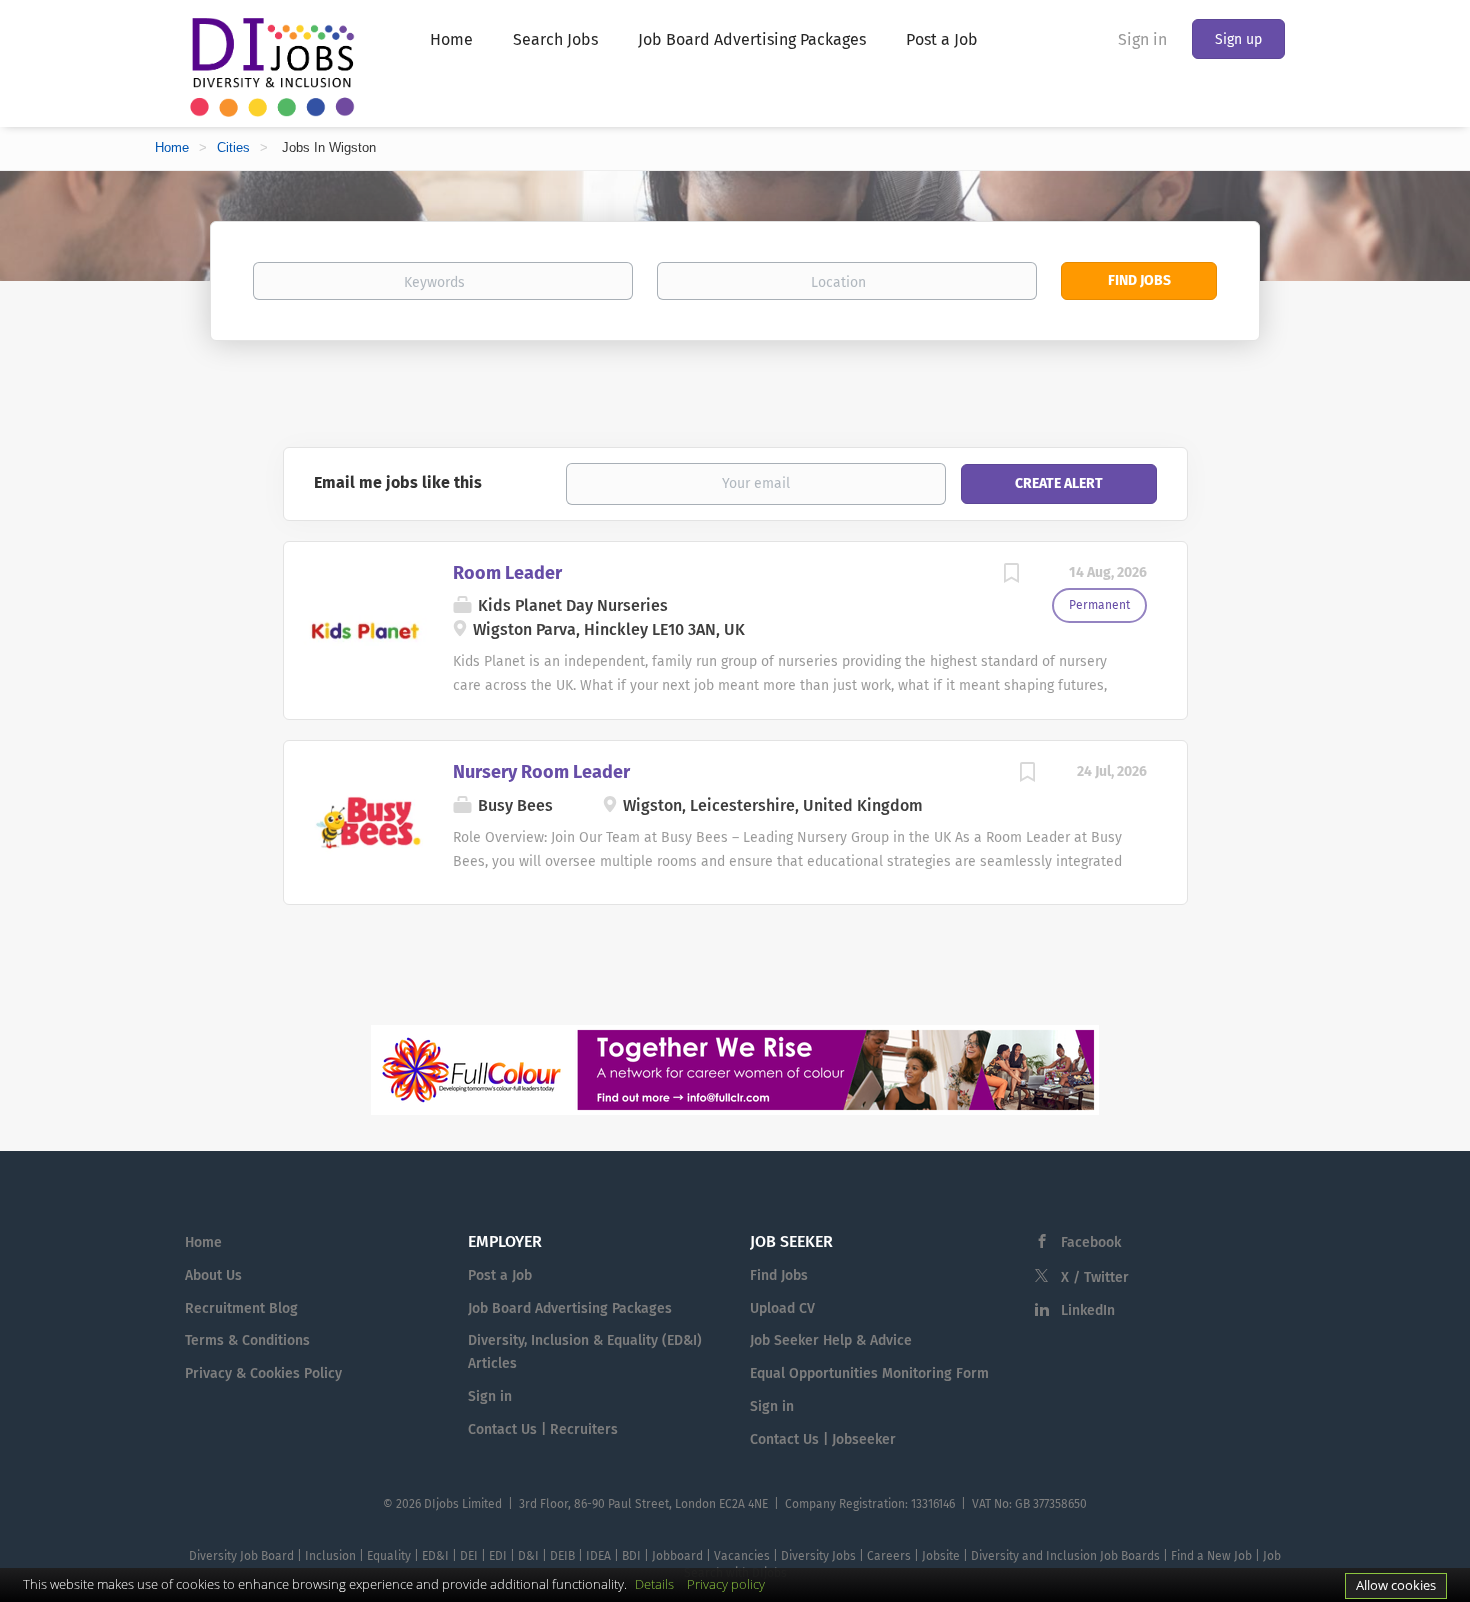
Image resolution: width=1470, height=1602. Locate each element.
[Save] (1012, 576)
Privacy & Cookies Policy (263, 1373)
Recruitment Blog (241, 1308)
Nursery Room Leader (541, 772)
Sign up (1238, 39)
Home (172, 147)
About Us (213, 1275)
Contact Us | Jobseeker (823, 1439)
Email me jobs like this (398, 482)
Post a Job (500, 1275)
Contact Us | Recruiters (543, 1429)
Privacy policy (726, 1584)
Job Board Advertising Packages (570, 1308)
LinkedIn (1088, 1310)
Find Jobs (1139, 280)
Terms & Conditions (247, 1340)
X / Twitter (1095, 1277)
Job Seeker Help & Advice (831, 1340)
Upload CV (782, 1308)
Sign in (1142, 39)
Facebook (1091, 1242)
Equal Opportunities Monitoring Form (869, 1373)
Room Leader (507, 573)
